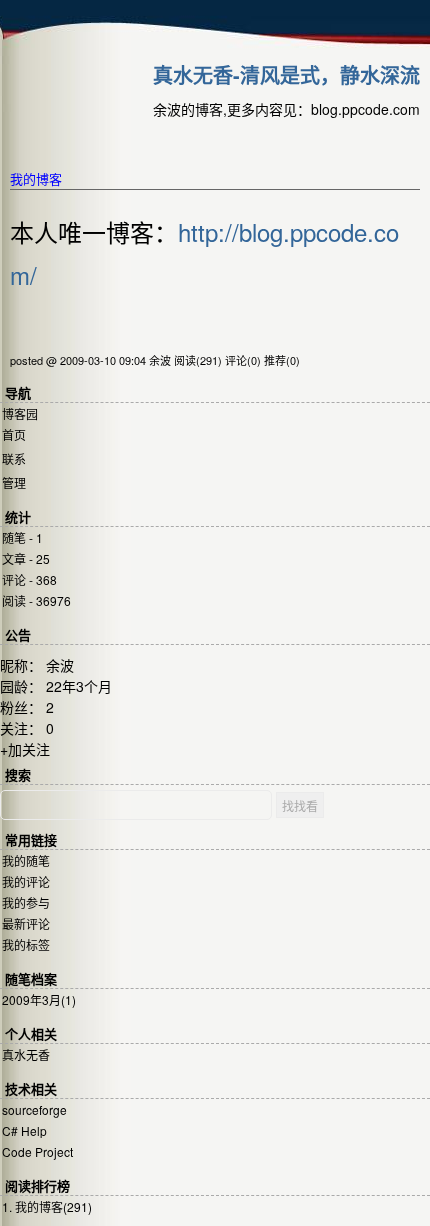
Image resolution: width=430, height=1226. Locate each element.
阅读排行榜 (37, 1186)
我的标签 (26, 944)
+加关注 (25, 749)
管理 (14, 482)
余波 (60, 665)
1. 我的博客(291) (47, 1206)
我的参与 (26, 902)
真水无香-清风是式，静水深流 (286, 74)
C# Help (24, 1130)
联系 (14, 458)
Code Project (37, 1151)
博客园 (20, 413)
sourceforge (34, 1109)
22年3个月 (79, 686)
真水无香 (26, 1054)
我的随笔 (26, 860)
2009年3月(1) (39, 999)
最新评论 (26, 923)
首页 (14, 434)
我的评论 (26, 881)
